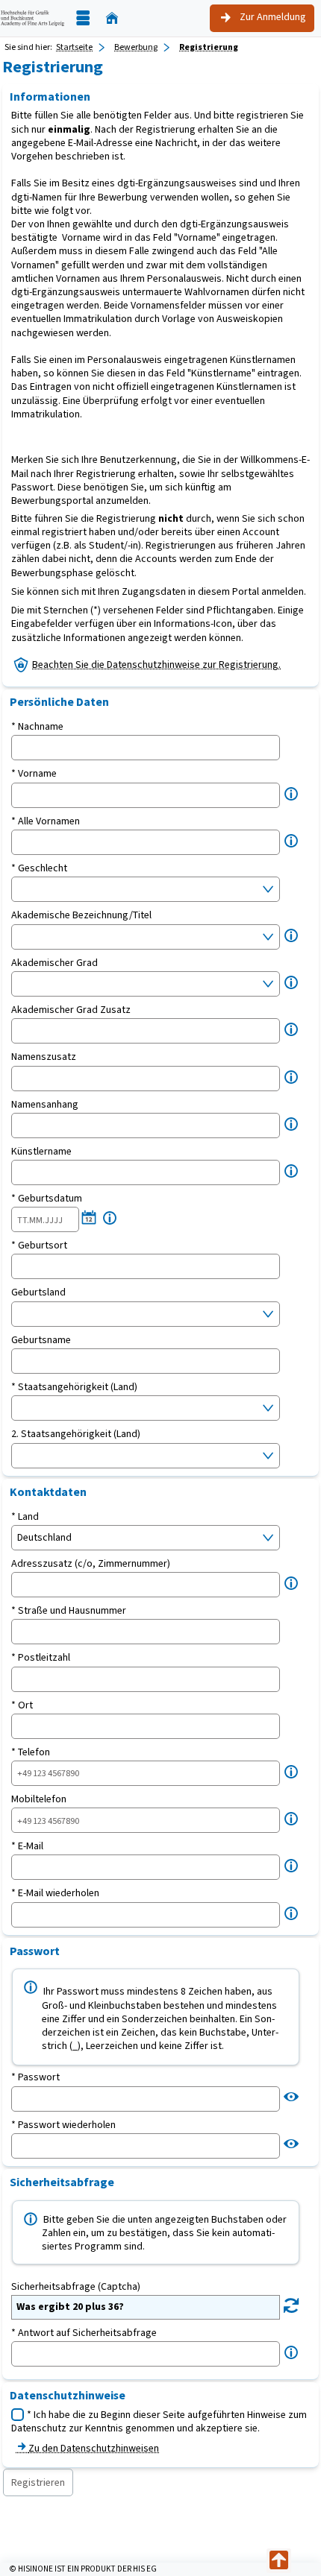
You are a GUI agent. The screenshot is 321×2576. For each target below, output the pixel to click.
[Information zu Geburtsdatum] (110, 1218)
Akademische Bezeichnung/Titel (81, 915)
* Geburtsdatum (47, 1199)
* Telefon (31, 1752)
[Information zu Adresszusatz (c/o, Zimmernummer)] (291, 1584)
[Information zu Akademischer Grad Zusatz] (291, 1030)
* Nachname (37, 727)
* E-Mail (27, 1846)
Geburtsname (41, 1340)
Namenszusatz (44, 1057)
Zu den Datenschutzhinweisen (94, 2448)
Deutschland (44, 1537)
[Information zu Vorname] (291, 794)
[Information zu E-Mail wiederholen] (291, 1914)
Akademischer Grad (54, 963)
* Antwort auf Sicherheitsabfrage (84, 2333)
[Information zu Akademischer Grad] (291, 983)
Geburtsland (38, 1292)
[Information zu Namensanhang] (291, 1124)
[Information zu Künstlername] (291, 1171)
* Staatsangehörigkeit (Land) (74, 1387)
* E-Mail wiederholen (55, 1893)
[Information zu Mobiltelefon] (291, 1819)
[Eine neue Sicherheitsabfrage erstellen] (291, 2306)
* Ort (22, 1705)
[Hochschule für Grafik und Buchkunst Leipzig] (32, 18)
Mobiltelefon (39, 1799)
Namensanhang (45, 1105)
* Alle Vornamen (46, 821)
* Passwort (35, 2077)
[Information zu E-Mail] (291, 1866)
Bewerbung (136, 47)
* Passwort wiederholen (63, 2125)
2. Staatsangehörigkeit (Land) (76, 1434)
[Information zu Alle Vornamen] (291, 841)
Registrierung (209, 47)
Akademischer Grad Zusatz (71, 1010)
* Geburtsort (39, 1246)
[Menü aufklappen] (83, 18)
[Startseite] (112, 18)
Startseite (74, 47)
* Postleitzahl (41, 1658)
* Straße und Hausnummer (69, 1611)
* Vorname (34, 774)
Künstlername (41, 1152)
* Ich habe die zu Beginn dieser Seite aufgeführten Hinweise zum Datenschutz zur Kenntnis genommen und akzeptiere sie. (159, 2421)
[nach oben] (279, 2561)
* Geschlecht (39, 868)
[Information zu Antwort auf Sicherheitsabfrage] (291, 2353)
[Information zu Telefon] (291, 1772)
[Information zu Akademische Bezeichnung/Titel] (291, 936)
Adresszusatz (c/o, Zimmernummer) (91, 1564)
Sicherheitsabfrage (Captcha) (76, 2287)
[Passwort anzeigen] (291, 2097)
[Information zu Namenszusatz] (291, 1077)
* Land (25, 1517)
